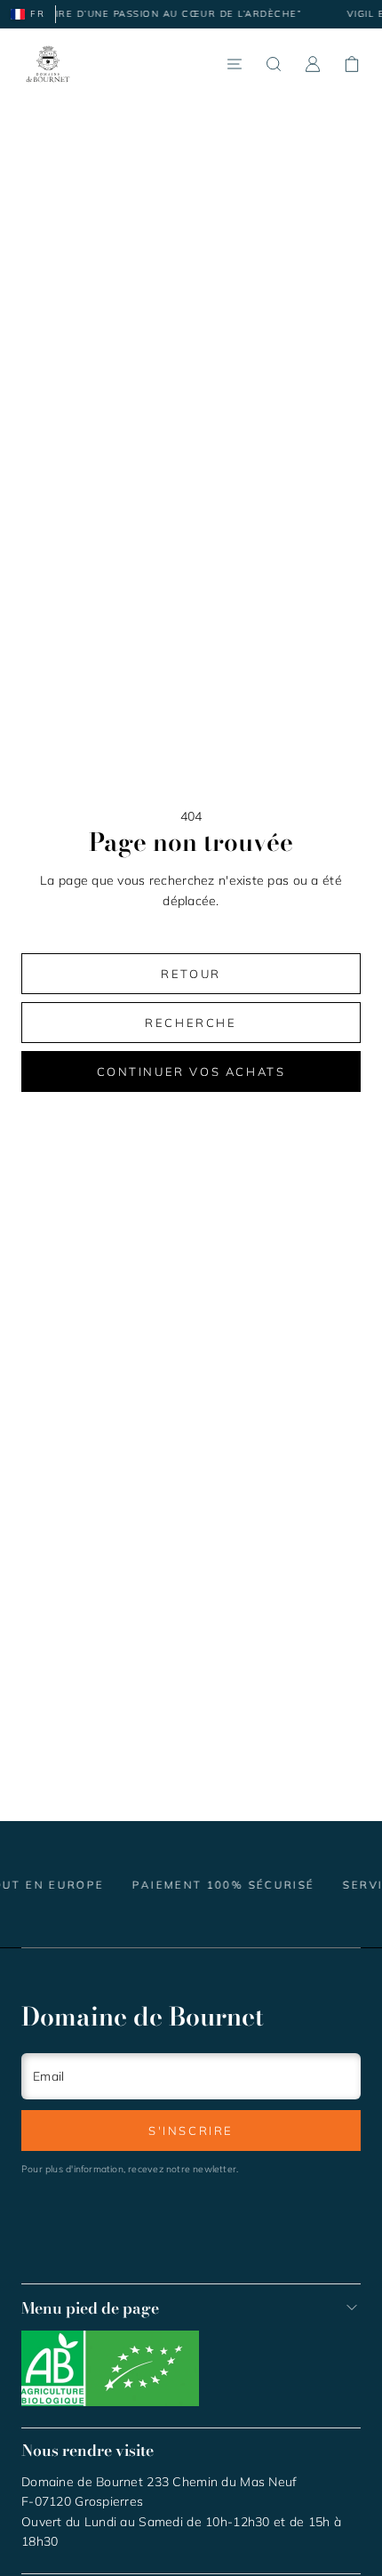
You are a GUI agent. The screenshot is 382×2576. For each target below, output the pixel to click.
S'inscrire (191, 2131)
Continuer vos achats (191, 1071)
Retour (191, 974)
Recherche (191, 1023)
